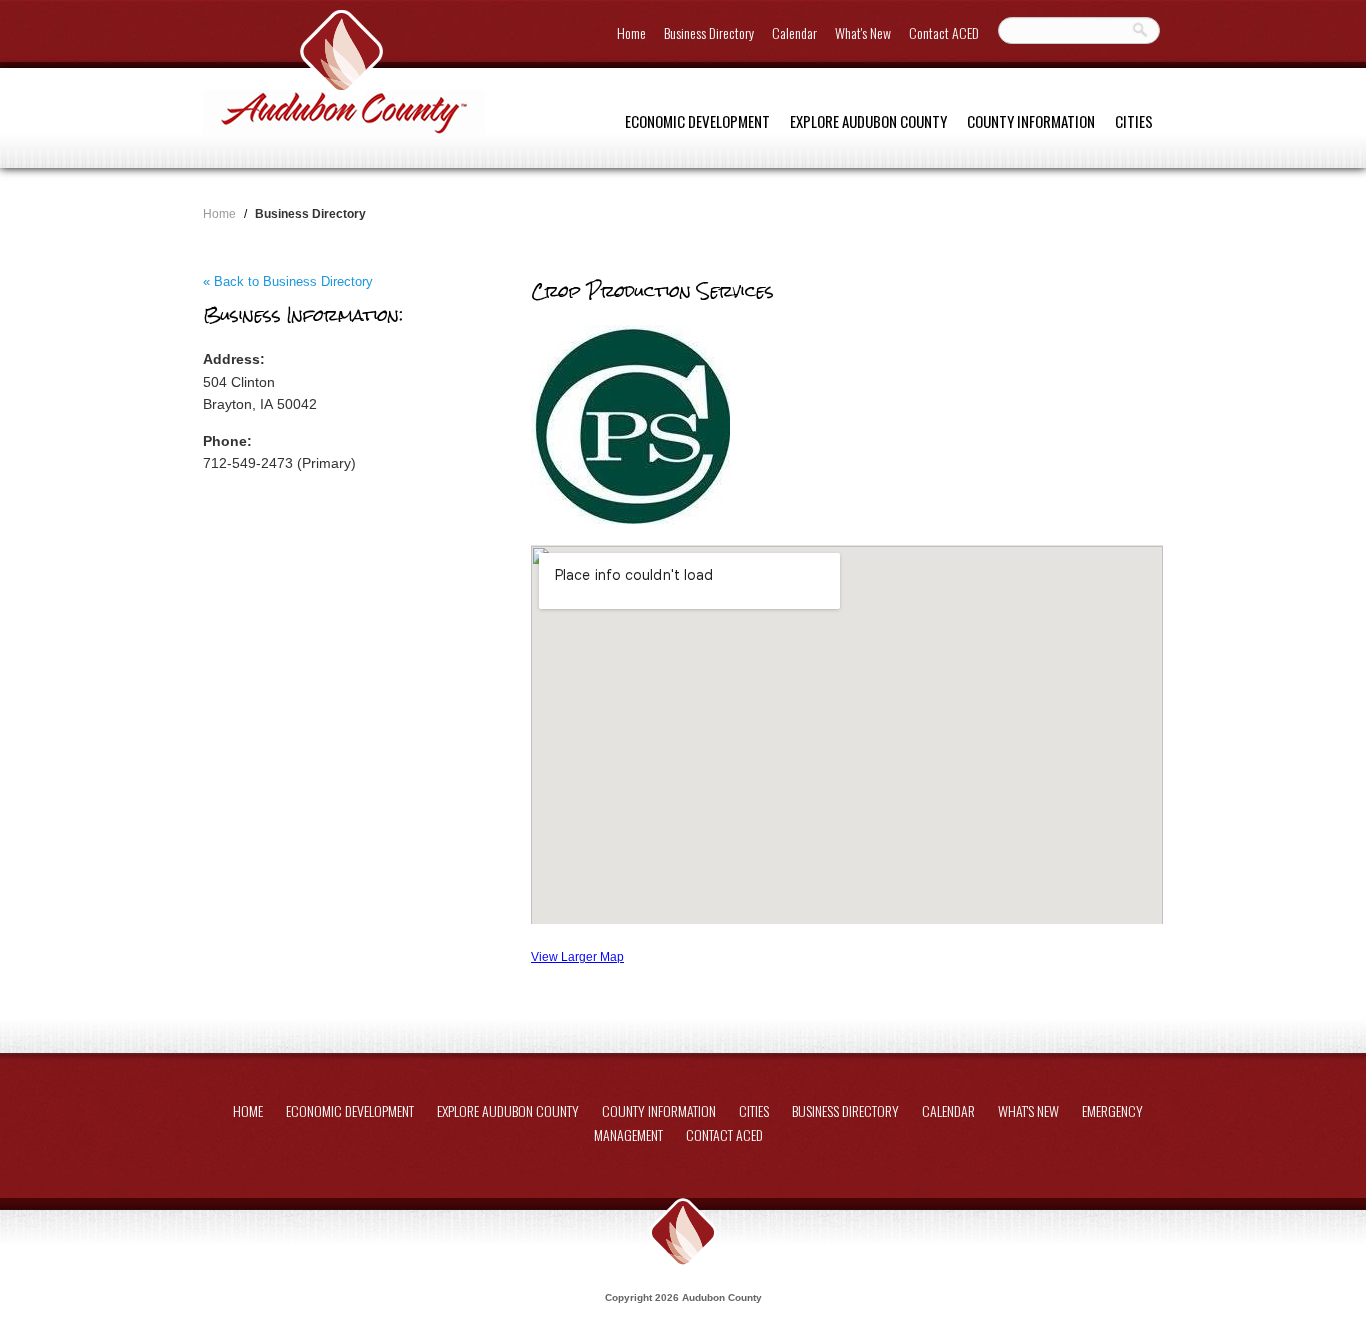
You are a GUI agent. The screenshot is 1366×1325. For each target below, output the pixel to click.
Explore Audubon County (868, 121)
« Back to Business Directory (288, 281)
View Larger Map (577, 956)
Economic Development (697, 121)
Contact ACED (944, 32)
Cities (1134, 121)
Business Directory (709, 32)
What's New (863, 32)
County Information (1031, 121)
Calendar (794, 32)
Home (631, 32)
